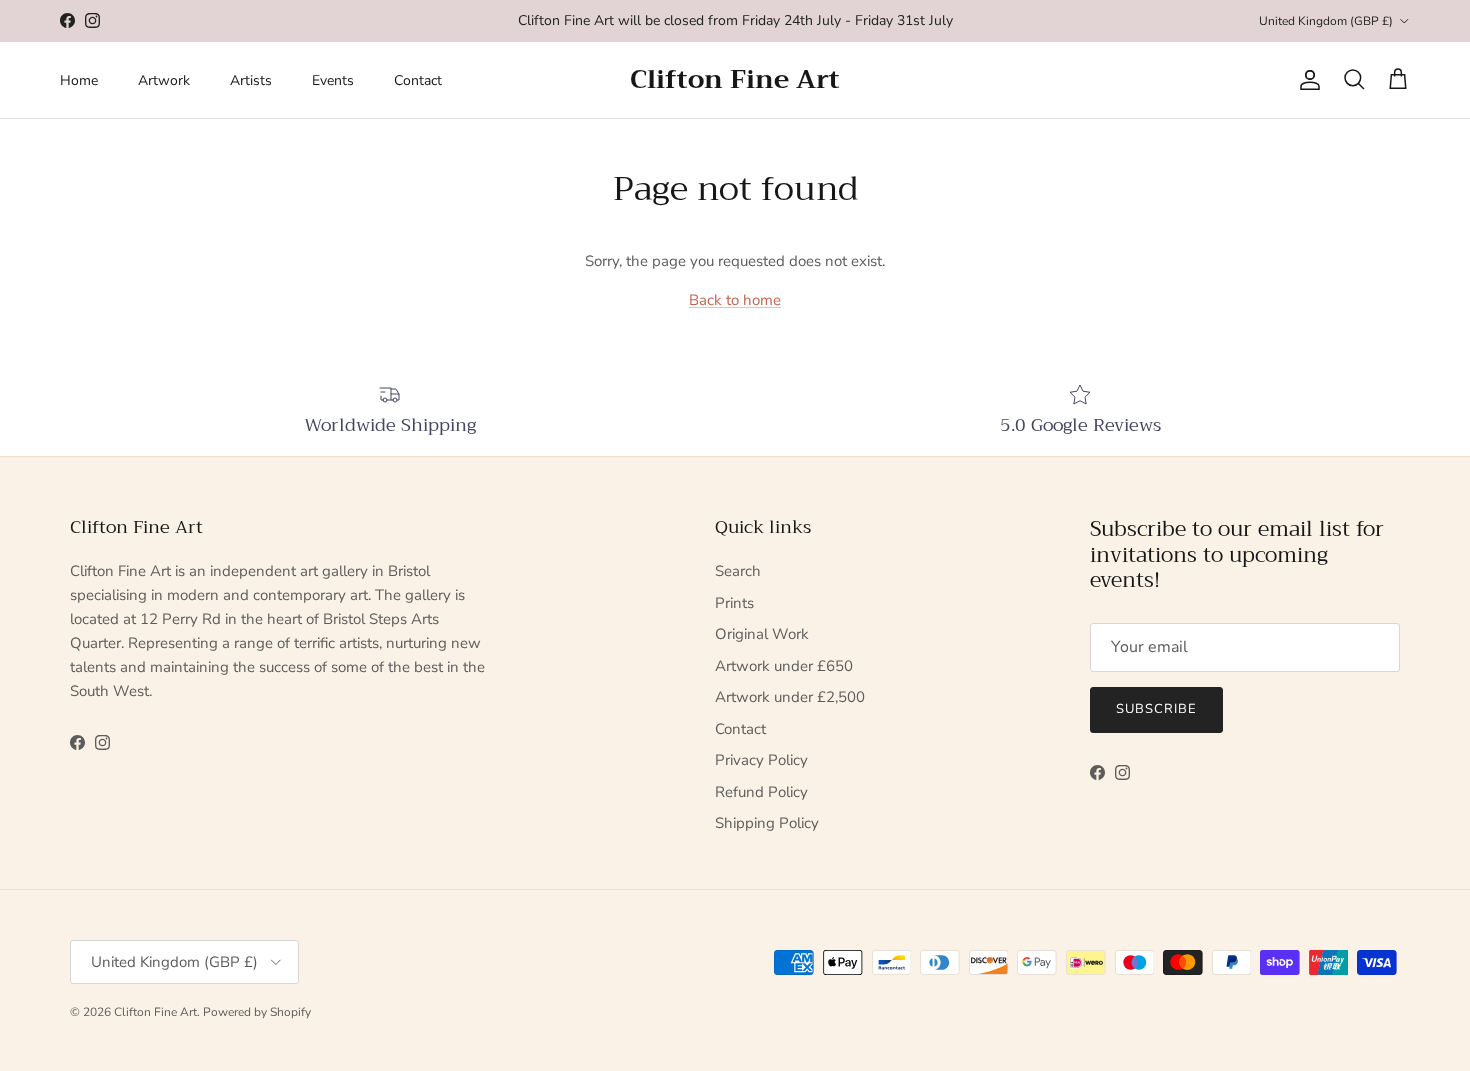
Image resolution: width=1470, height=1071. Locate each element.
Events (333, 80)
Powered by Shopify (257, 1012)
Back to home (735, 300)
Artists (251, 80)
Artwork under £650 (784, 666)
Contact (418, 80)
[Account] (1306, 80)
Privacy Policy (761, 760)
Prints (734, 603)
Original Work (762, 634)
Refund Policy (761, 792)
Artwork (164, 80)
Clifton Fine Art (155, 1012)
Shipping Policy (767, 823)
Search (738, 571)
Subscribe (1156, 709)
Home (79, 80)
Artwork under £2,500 (790, 697)
